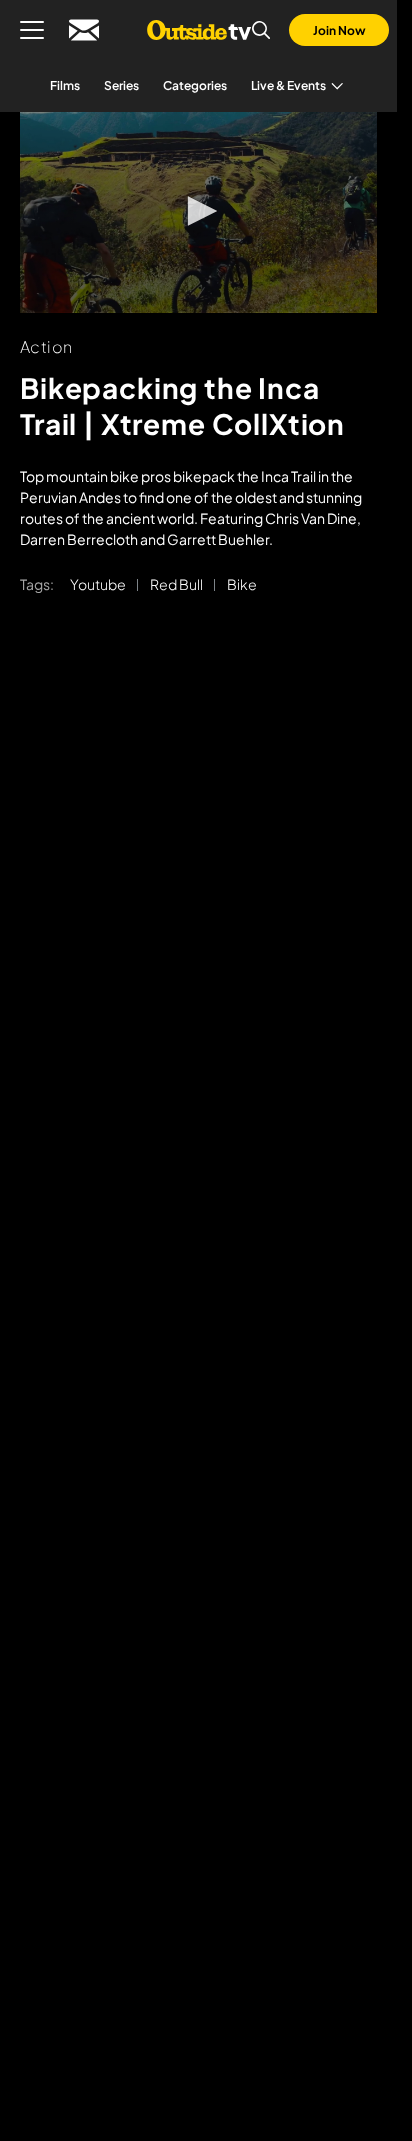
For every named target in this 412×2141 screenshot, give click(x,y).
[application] (198, 212)
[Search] (261, 30)
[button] (199, 211)
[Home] (198, 30)
